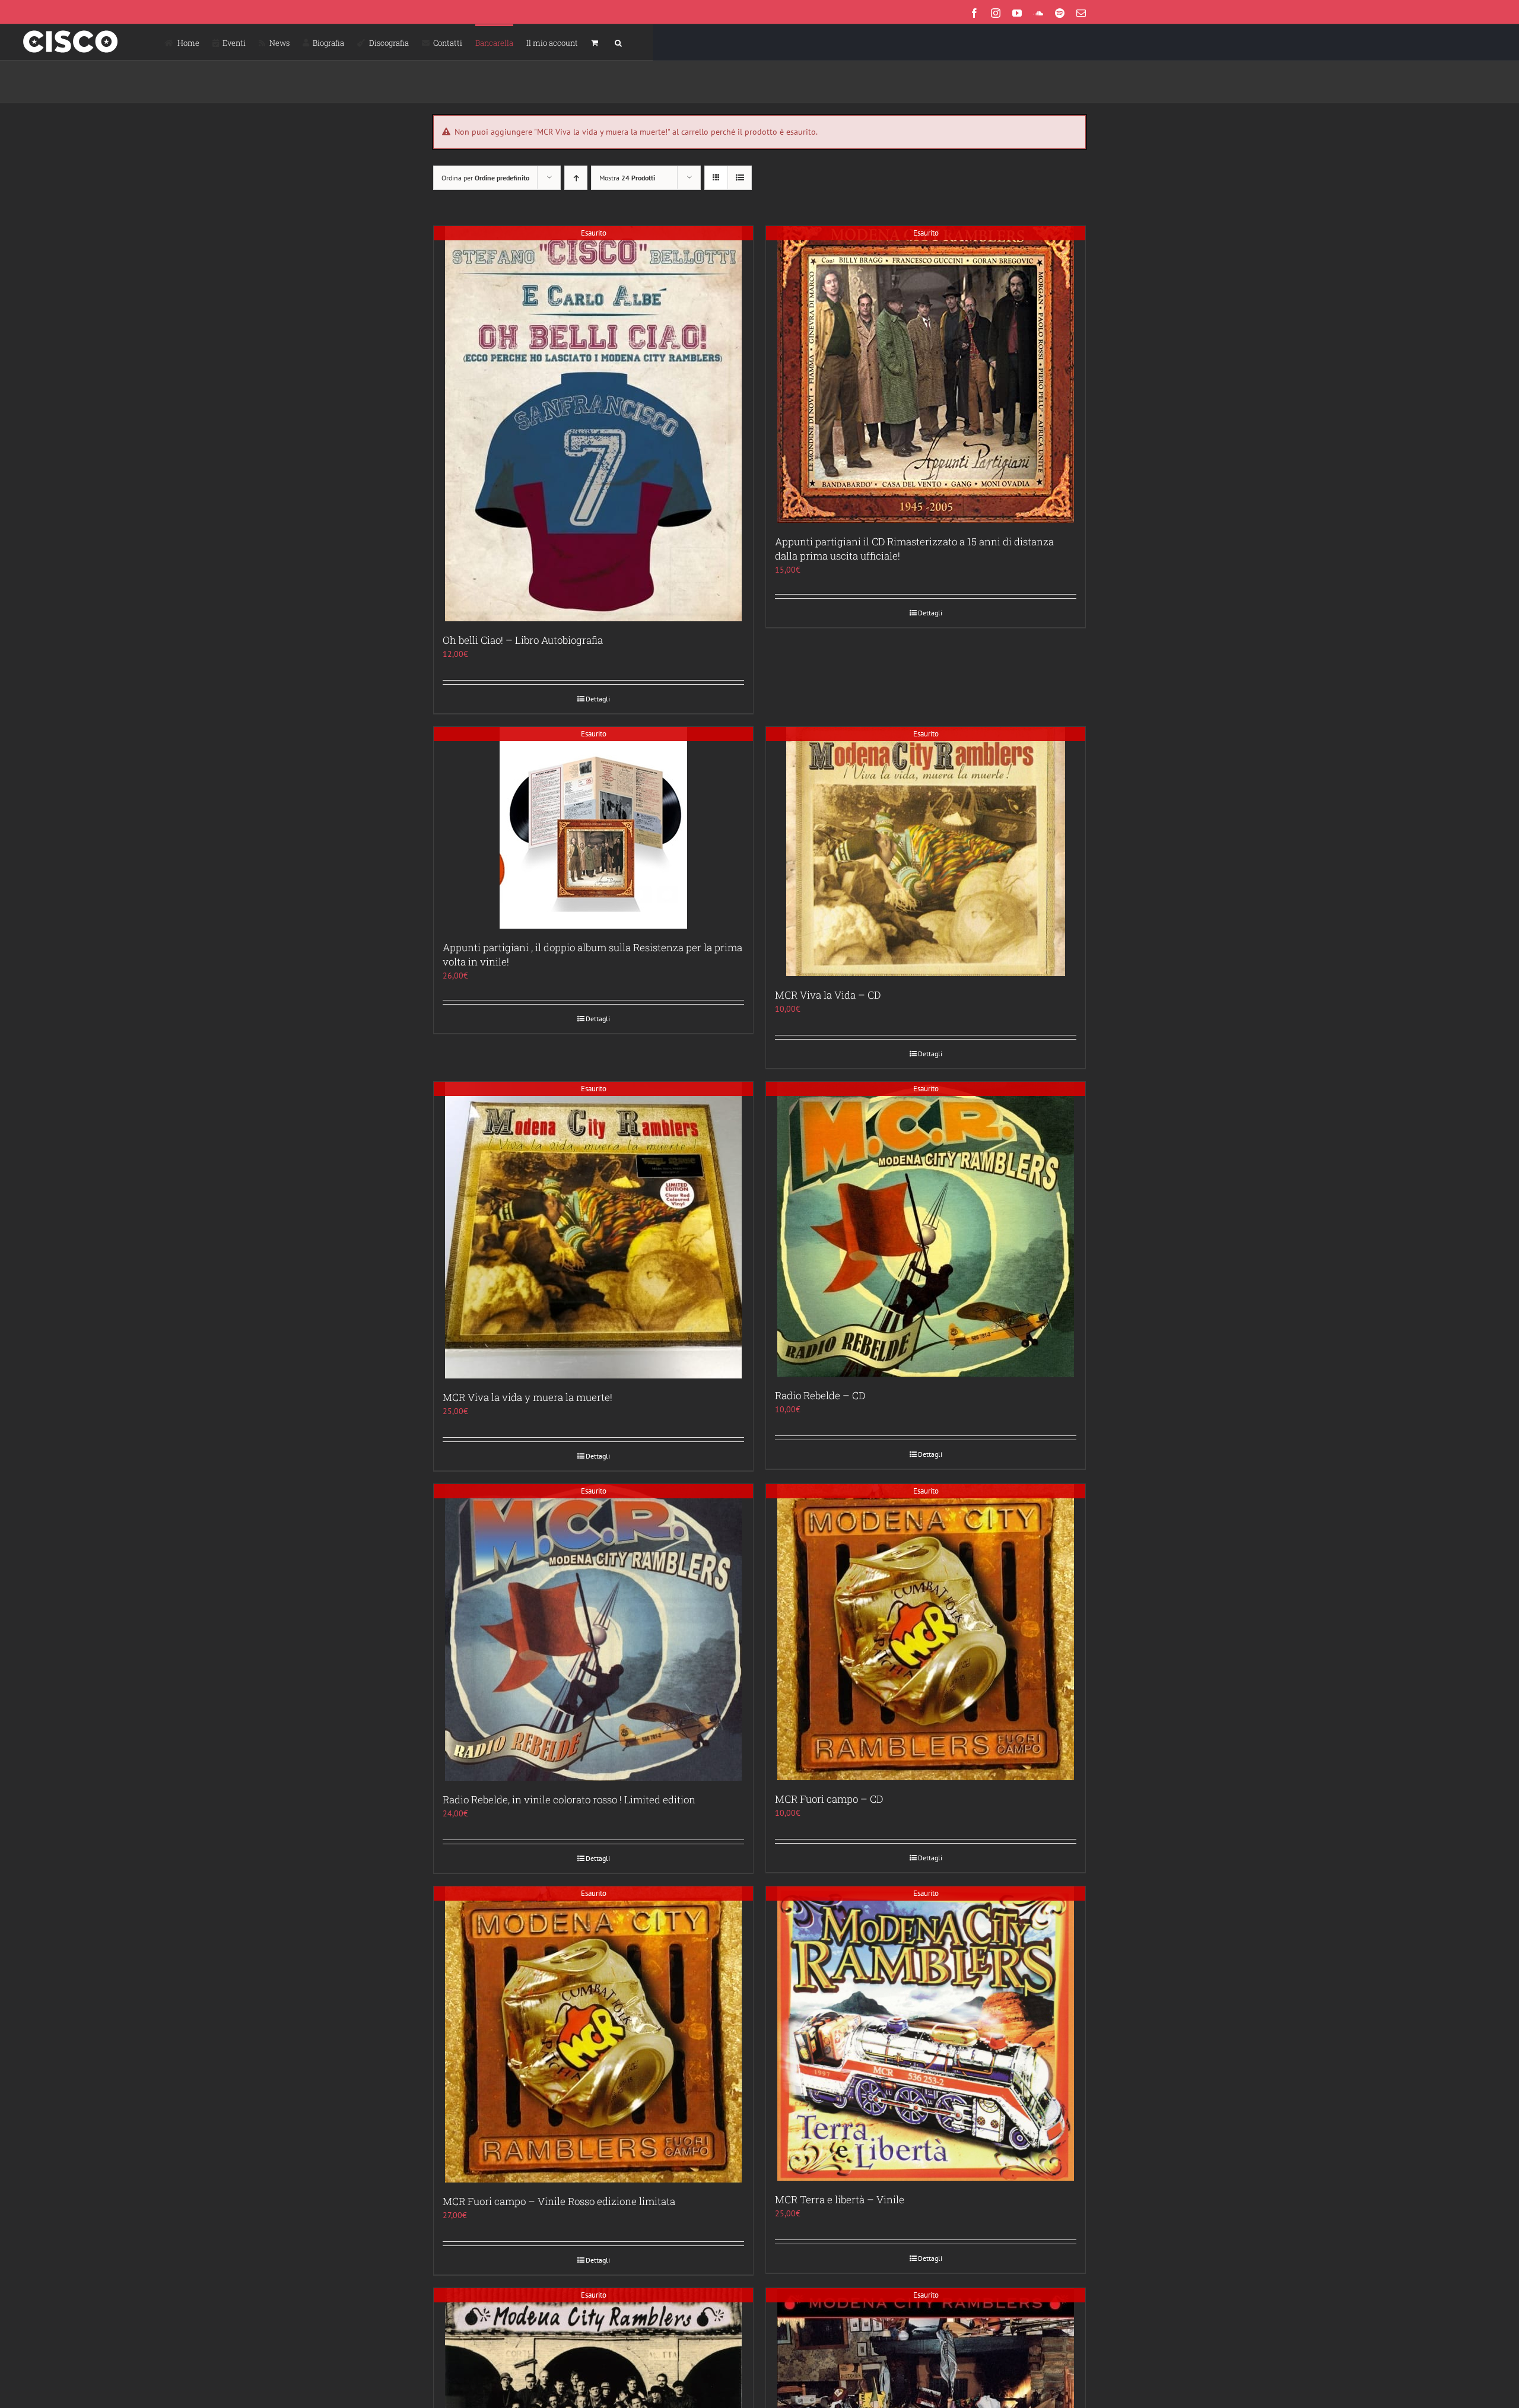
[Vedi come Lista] (740, 178)
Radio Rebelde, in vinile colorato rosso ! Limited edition (569, 1799)
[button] (618, 42)
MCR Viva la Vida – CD (828, 995)
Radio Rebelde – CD (820, 1395)
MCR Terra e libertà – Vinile (840, 2199)
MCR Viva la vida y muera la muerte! (527, 1397)
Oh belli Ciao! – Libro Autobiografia (523, 640)
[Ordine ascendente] (576, 178)
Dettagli (598, 699)
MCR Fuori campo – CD (829, 1799)
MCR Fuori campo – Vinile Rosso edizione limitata (559, 2201)
